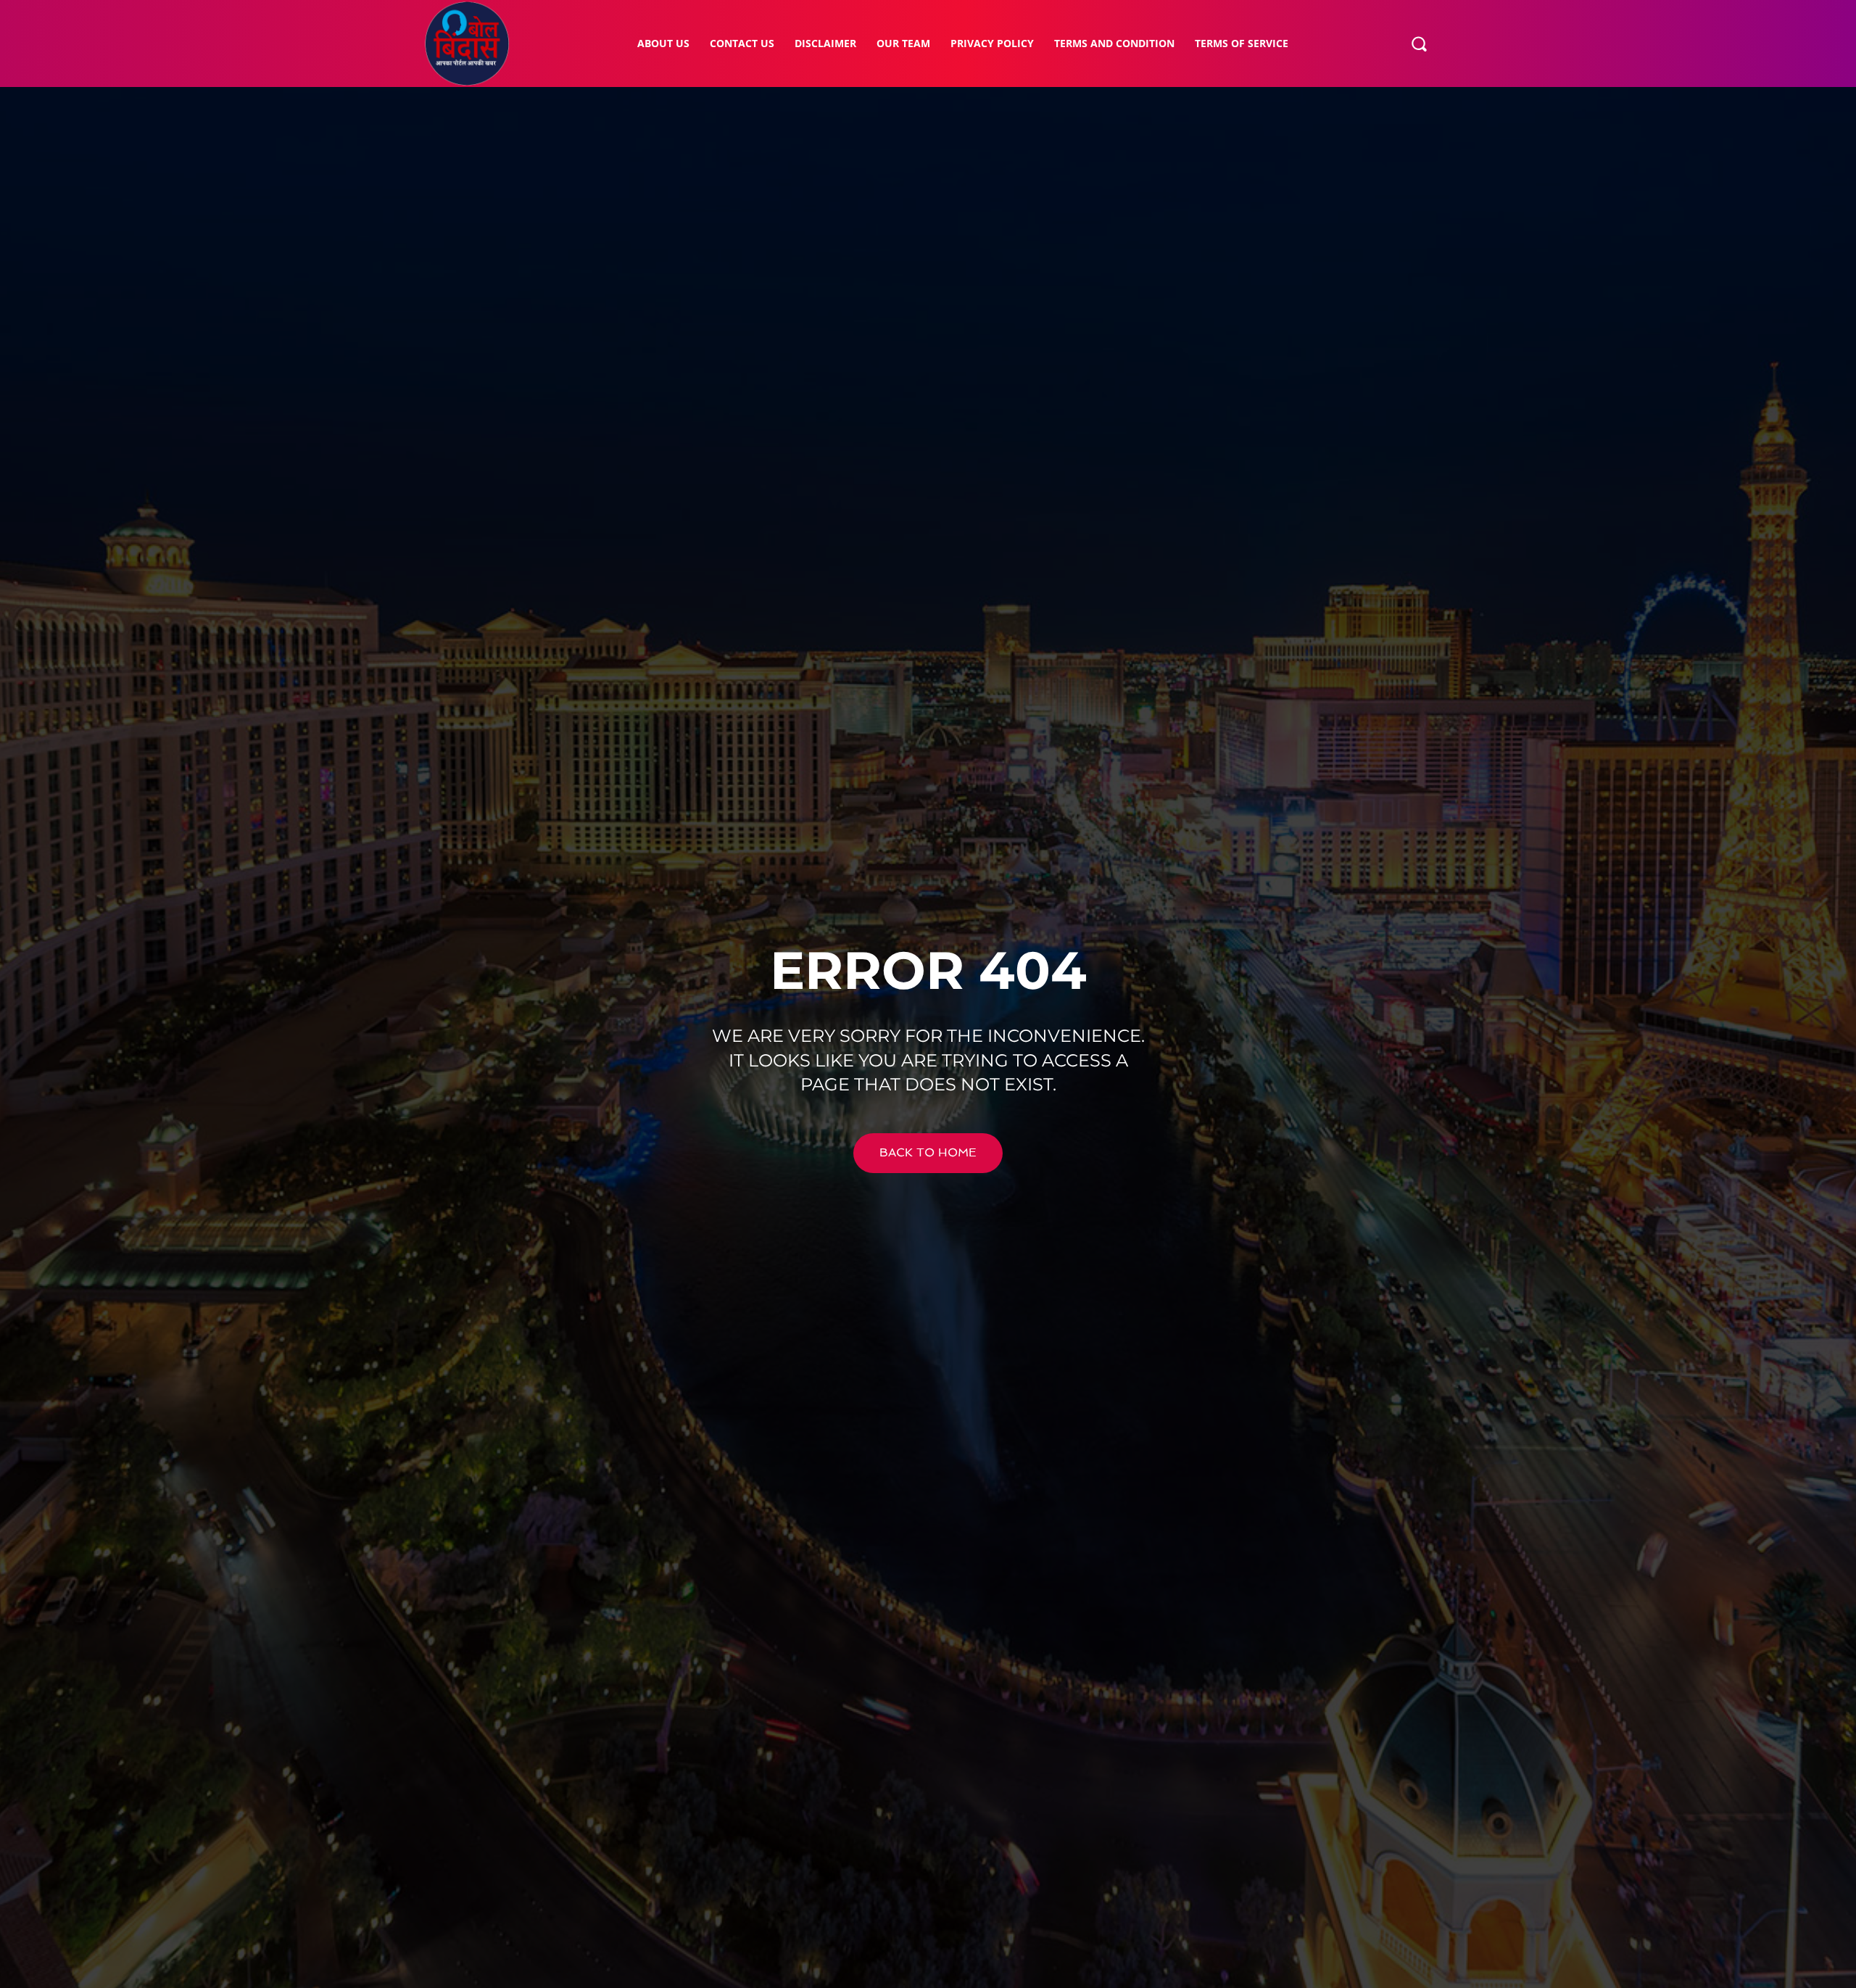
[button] (1419, 44)
